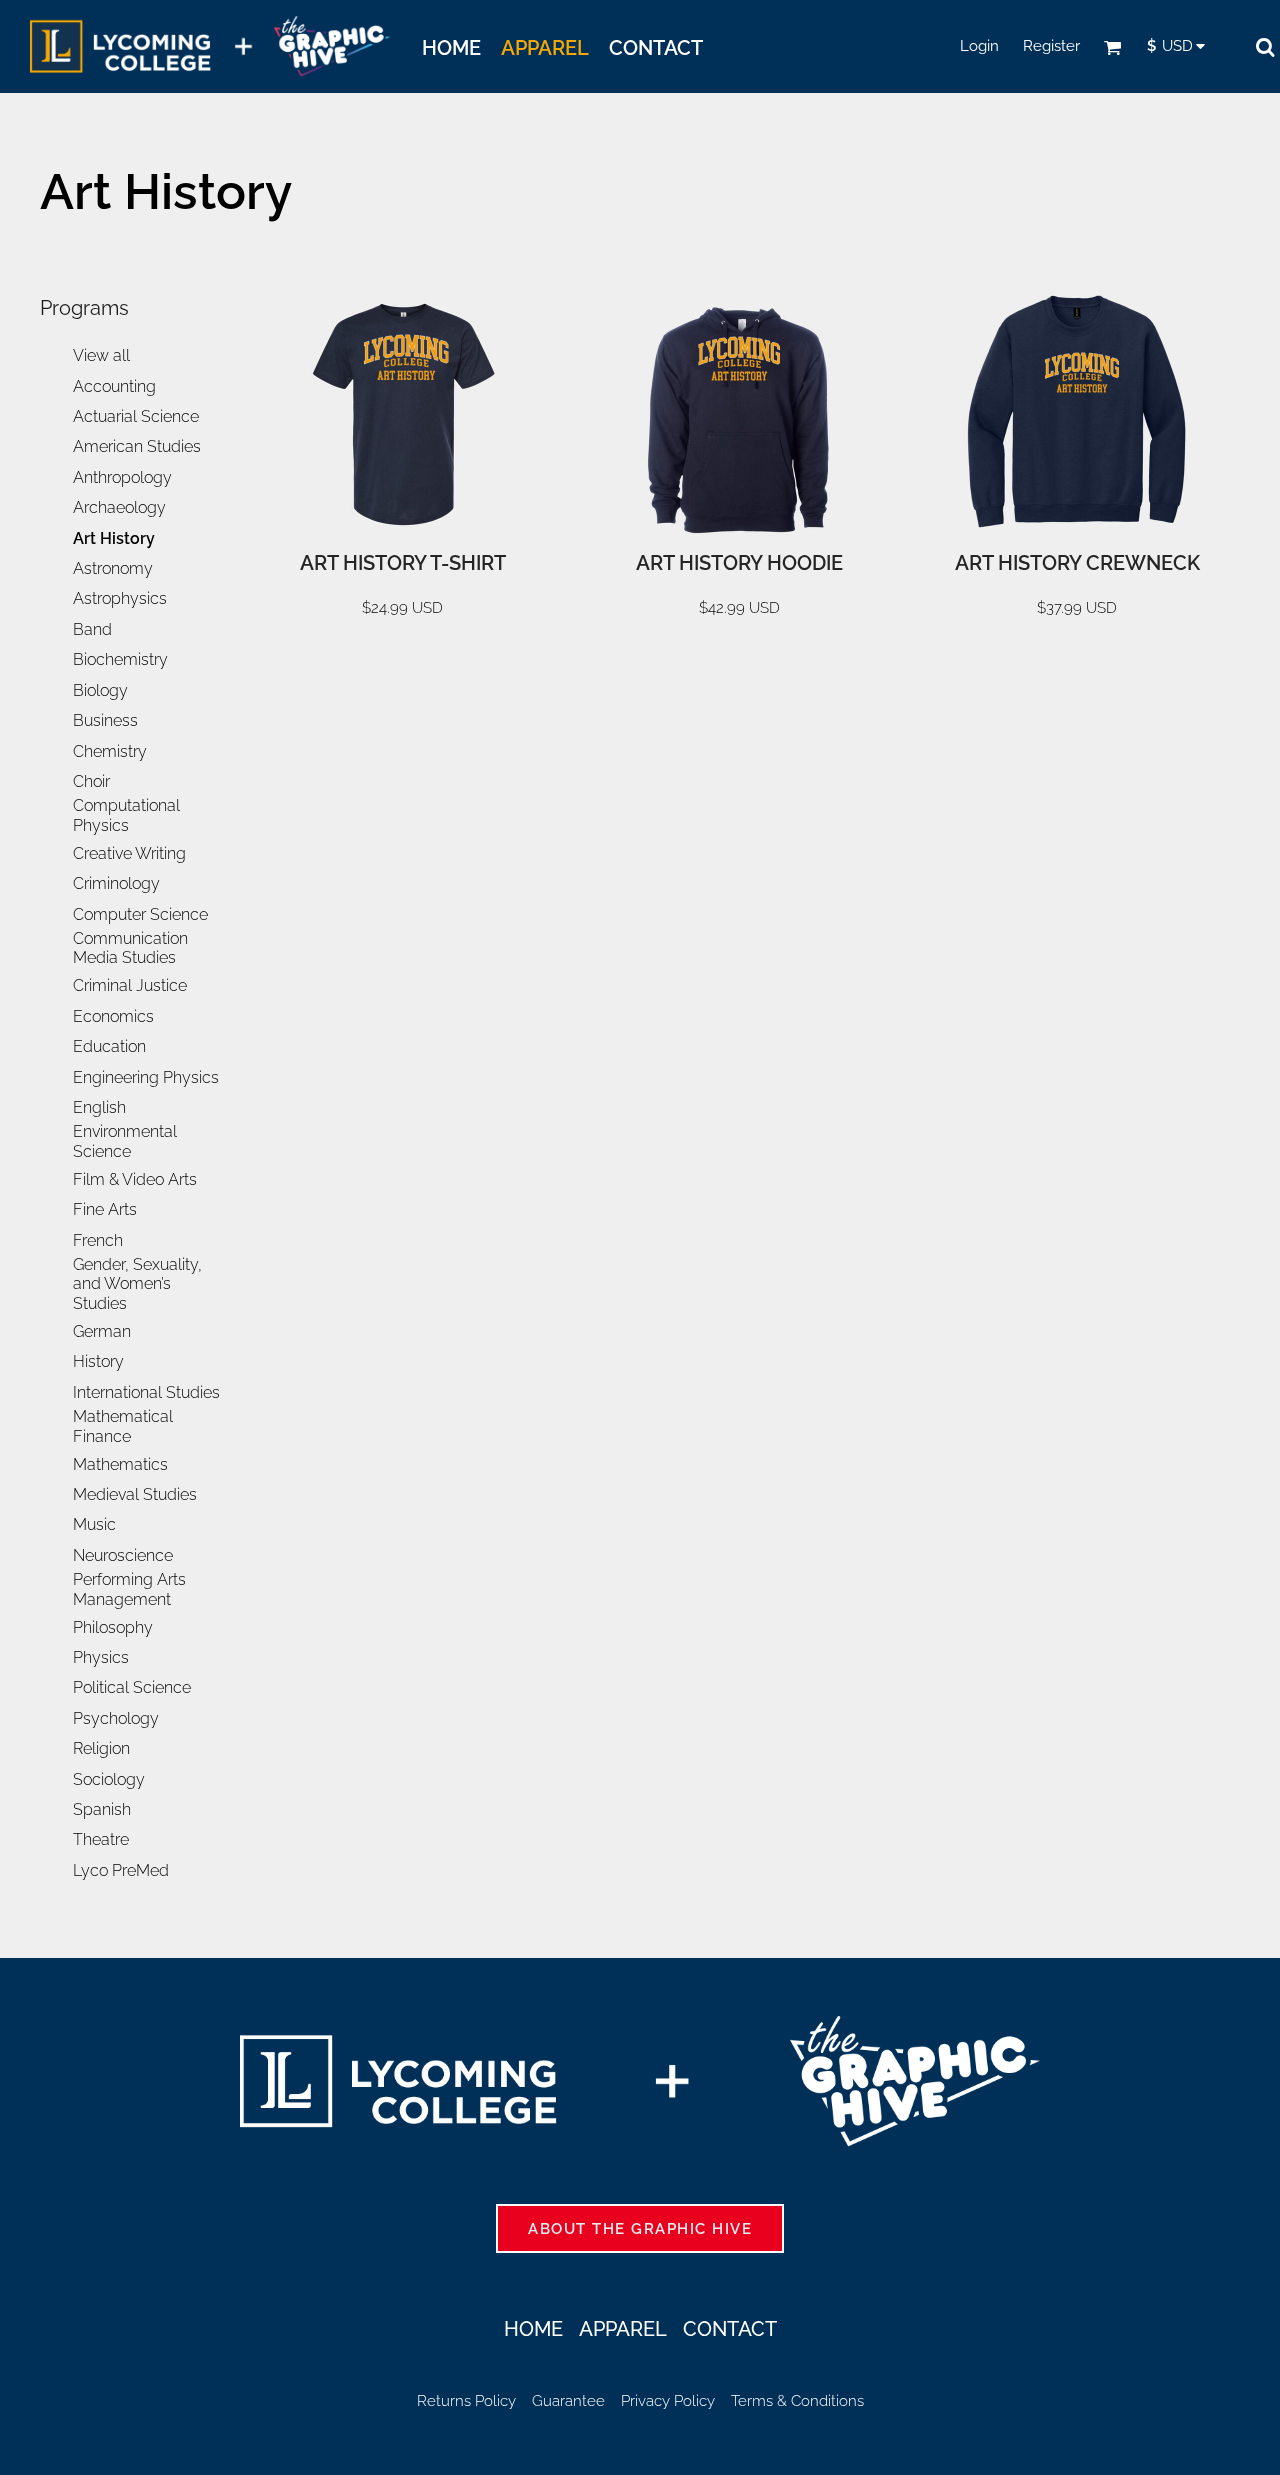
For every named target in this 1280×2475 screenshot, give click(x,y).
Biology (100, 690)
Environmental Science (125, 1141)
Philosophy (113, 1627)
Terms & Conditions (797, 2401)
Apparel (623, 2329)
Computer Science (140, 914)
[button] (1113, 47)
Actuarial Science (136, 416)
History (98, 1361)
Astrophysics (120, 598)
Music (94, 1524)
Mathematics (120, 1464)
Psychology (116, 1718)
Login (979, 46)
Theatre (101, 1839)
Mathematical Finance (123, 1426)
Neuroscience (123, 1555)
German (102, 1331)
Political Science (132, 1687)
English (99, 1107)
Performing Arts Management (129, 1589)
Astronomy (113, 568)
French (98, 1240)
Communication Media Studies (130, 948)
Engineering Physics (146, 1077)
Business (105, 720)
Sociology (109, 1779)
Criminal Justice (130, 985)
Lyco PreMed (121, 1870)
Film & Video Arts (135, 1179)
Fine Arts (105, 1209)
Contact (730, 2329)
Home (533, 2329)
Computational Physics (126, 815)
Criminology (116, 883)
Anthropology (122, 477)
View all (101, 355)
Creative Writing (129, 853)
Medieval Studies (135, 1494)
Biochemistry (120, 659)
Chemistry (110, 751)
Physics (101, 1657)
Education (109, 1046)
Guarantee (568, 2401)
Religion (101, 1748)
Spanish (102, 1809)
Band (92, 629)
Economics (113, 1016)
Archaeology (119, 507)
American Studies (137, 446)
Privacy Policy (668, 2401)
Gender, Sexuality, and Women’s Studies (137, 1284)
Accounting (114, 386)
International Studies (146, 1392)
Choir (91, 781)
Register (1051, 46)
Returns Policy (466, 2401)
